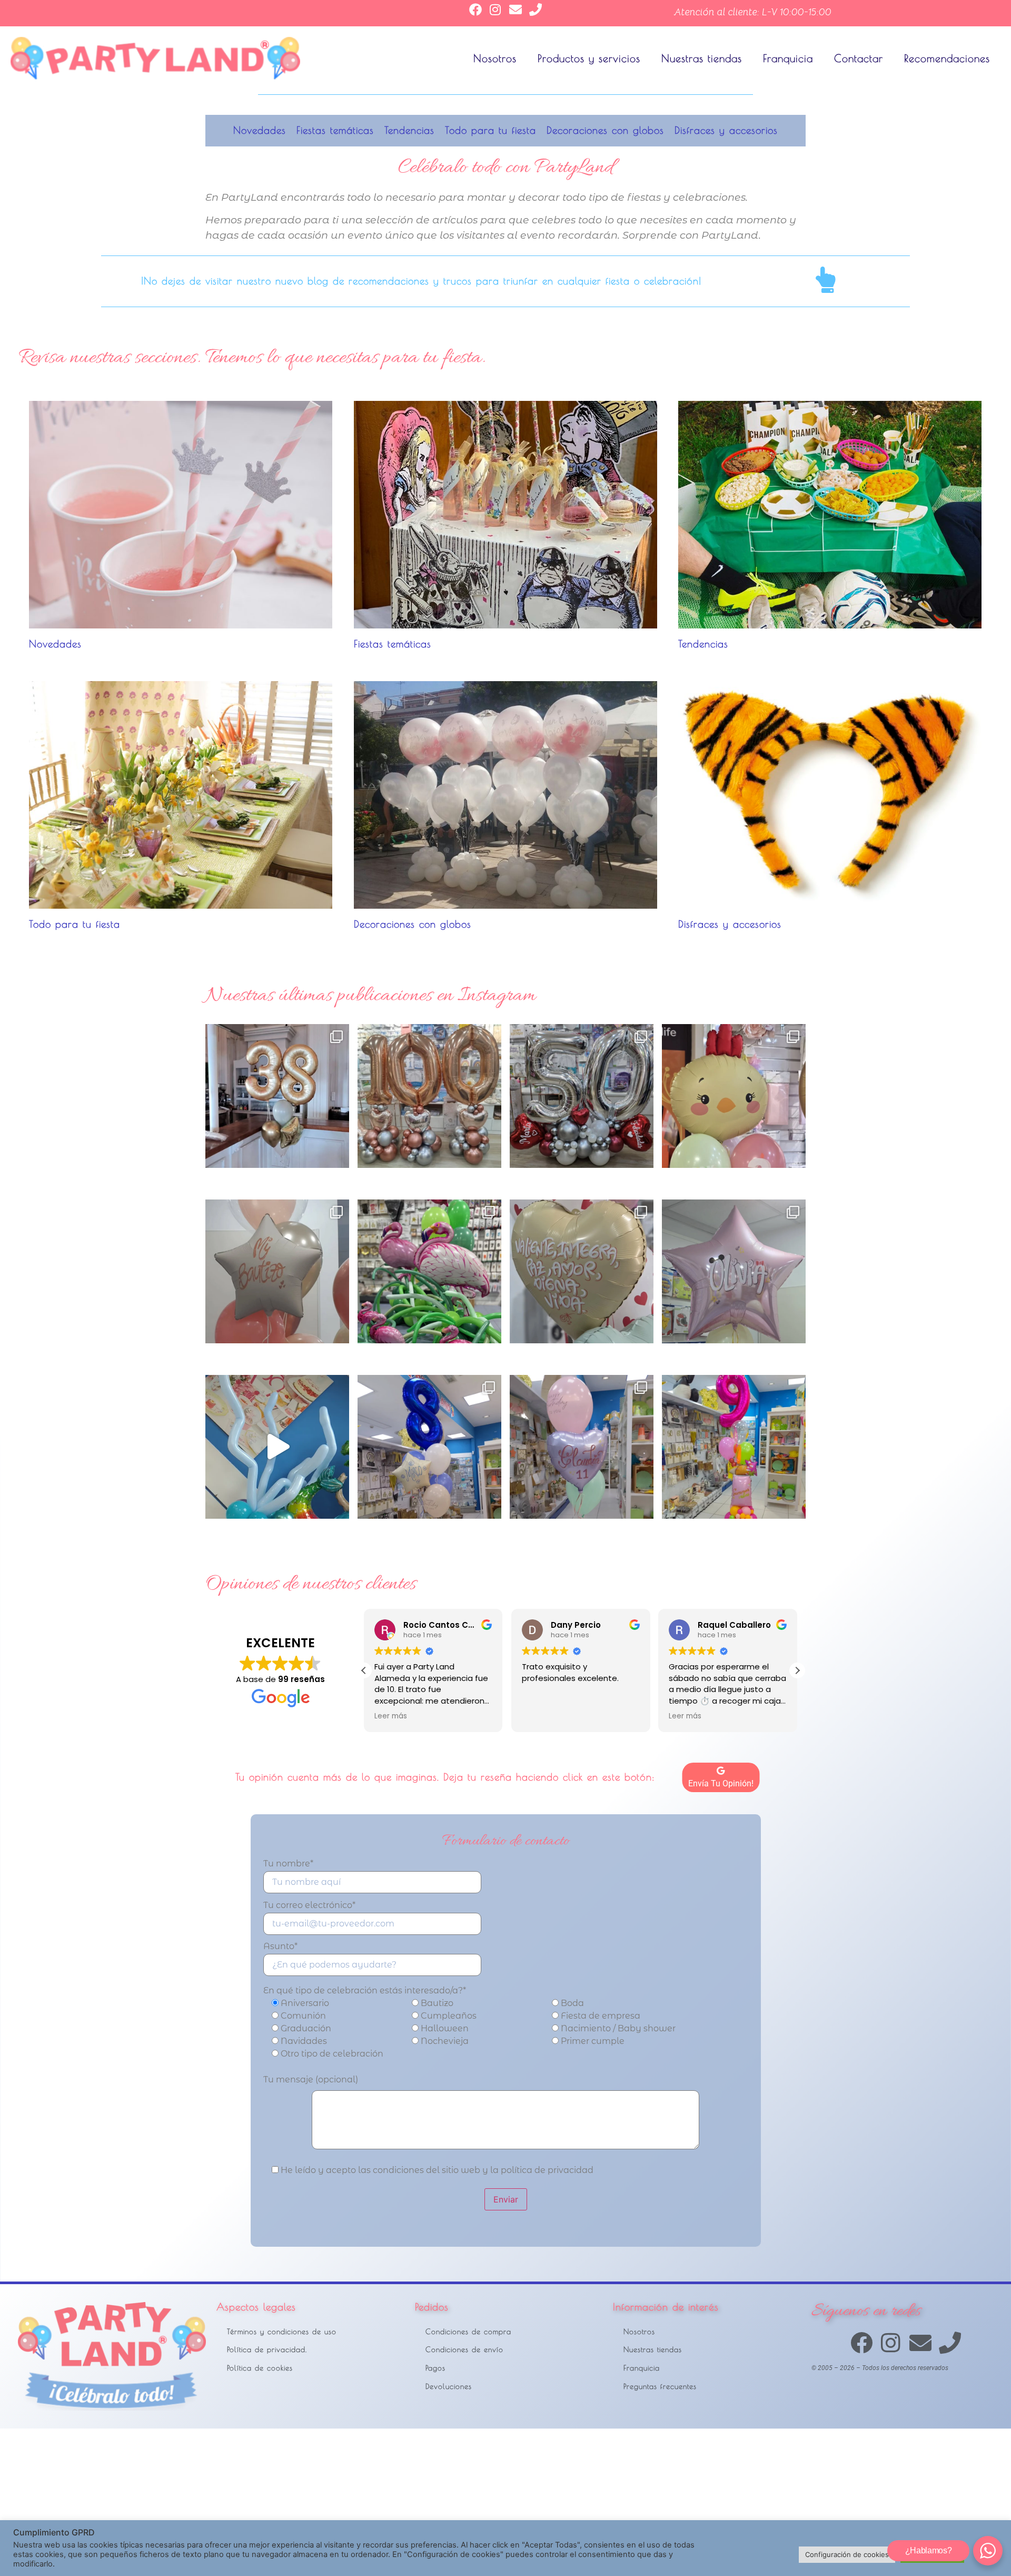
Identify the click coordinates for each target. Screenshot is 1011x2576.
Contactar (859, 58)
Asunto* (280, 1947)
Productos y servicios (589, 58)
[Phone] (536, 9)
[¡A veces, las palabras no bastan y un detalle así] (582, 1271)
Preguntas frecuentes (660, 2386)
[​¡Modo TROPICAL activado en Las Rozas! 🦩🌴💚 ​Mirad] (429, 1271)
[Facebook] (475, 9)
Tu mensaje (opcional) (311, 2080)
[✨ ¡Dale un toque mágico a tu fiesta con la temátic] (277, 1447)
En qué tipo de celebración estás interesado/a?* (365, 1991)
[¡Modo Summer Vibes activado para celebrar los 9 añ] (734, 1447)
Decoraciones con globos (605, 130)
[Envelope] (516, 9)
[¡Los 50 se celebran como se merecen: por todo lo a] (582, 1096)
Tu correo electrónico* (309, 1906)
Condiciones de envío (464, 2349)
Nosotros (495, 58)
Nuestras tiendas (702, 58)
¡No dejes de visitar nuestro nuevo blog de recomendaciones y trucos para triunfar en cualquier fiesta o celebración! (421, 281)
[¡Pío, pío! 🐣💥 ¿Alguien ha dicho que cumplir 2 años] (734, 1096)
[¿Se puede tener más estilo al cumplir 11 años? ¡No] (582, 1447)
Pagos (435, 2368)
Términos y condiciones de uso (282, 2331)
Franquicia (788, 58)
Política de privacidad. (267, 2349)
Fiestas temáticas (335, 130)
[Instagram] (495, 9)
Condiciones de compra (468, 2331)
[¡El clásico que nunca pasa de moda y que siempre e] (734, 1271)
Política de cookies (260, 2368)
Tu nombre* (288, 1864)
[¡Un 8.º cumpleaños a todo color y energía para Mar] (429, 1447)
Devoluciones (449, 2386)
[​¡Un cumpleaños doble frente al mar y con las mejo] (277, 1096)
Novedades (260, 130)
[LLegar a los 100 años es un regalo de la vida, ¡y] (429, 1096)
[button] (797, 1670)
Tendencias (409, 130)
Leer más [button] (538, 1716)
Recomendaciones (947, 58)
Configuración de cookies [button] (847, 2554)
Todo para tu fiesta (490, 130)
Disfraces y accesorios (726, 130)
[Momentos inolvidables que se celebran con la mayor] (277, 1271)
